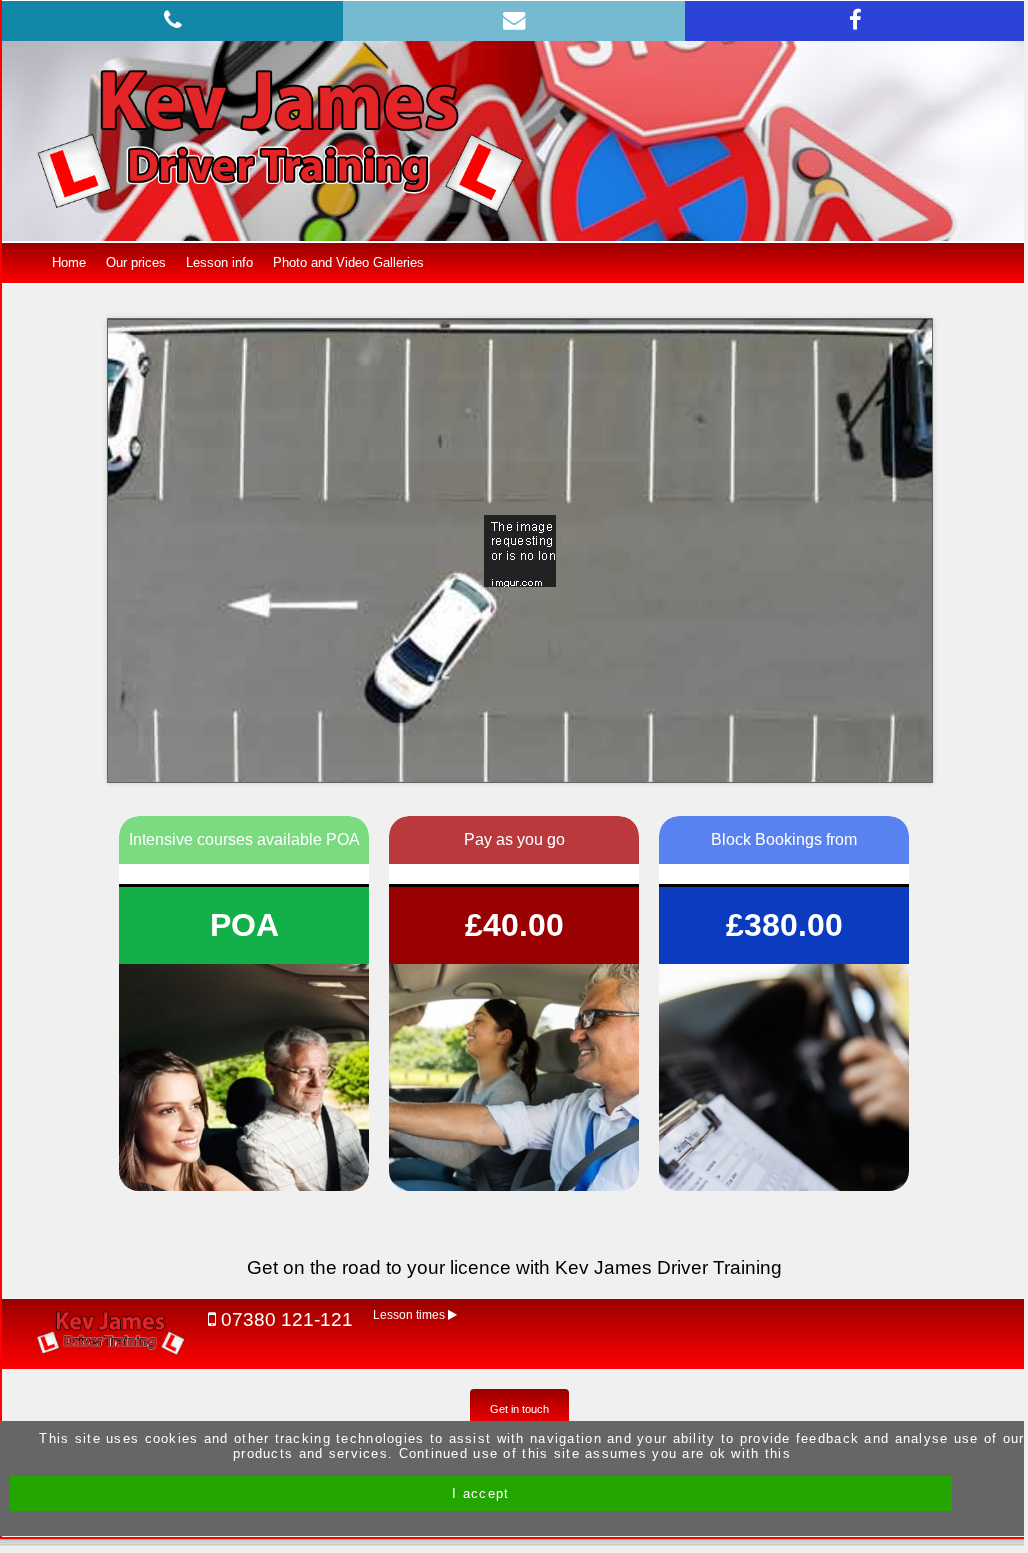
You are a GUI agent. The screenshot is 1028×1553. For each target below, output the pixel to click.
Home (69, 262)
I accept (480, 1493)
